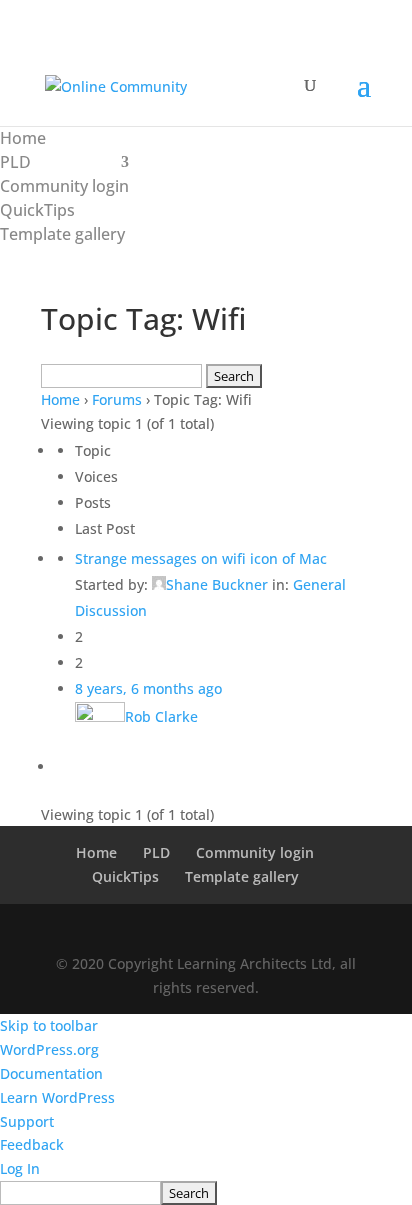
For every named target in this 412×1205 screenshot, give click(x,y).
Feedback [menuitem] (32, 1144)
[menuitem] (206, 1193)
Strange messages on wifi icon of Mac (201, 558)
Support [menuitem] (27, 1121)
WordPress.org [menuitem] (49, 1049)
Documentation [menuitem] (51, 1073)
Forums (117, 399)
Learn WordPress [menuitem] (57, 1097)
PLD (15, 162)
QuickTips (37, 210)
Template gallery (62, 234)
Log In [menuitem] (20, 1168)
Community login (64, 186)
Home (23, 138)
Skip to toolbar (49, 1025)
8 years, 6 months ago (148, 688)
